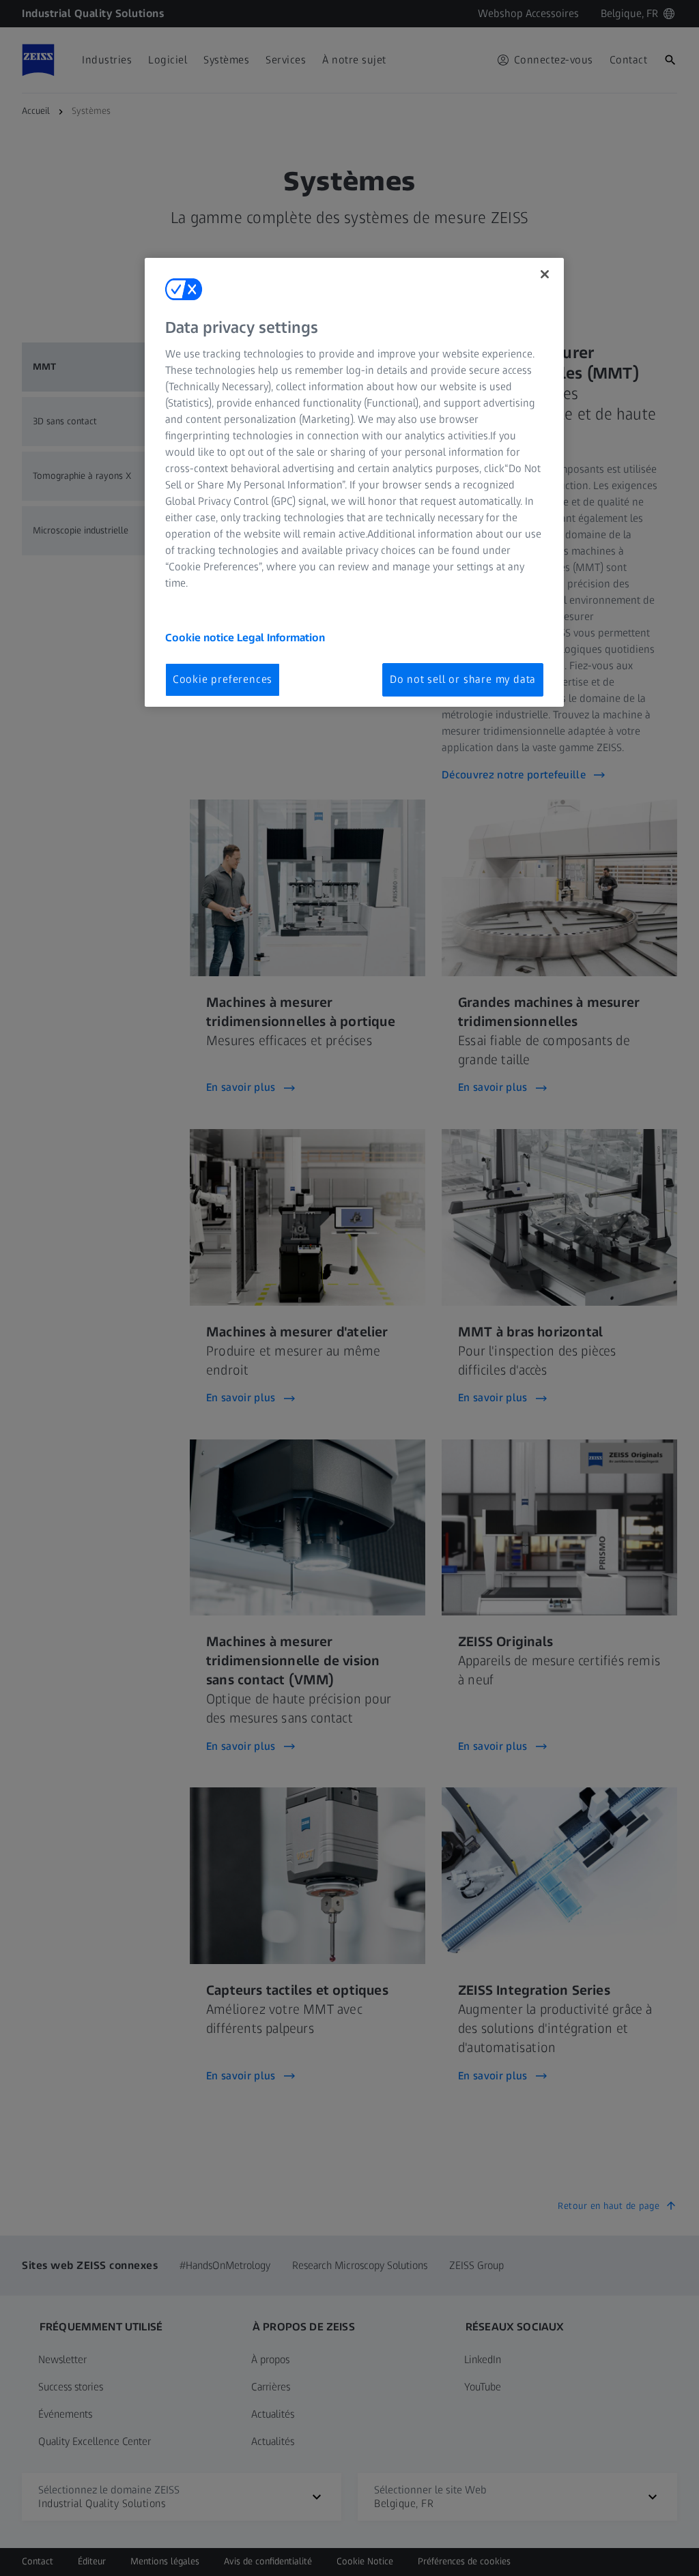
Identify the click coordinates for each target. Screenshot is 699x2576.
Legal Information (281, 638)
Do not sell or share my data (463, 679)
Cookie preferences (223, 679)
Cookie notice (201, 638)
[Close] (545, 274)
